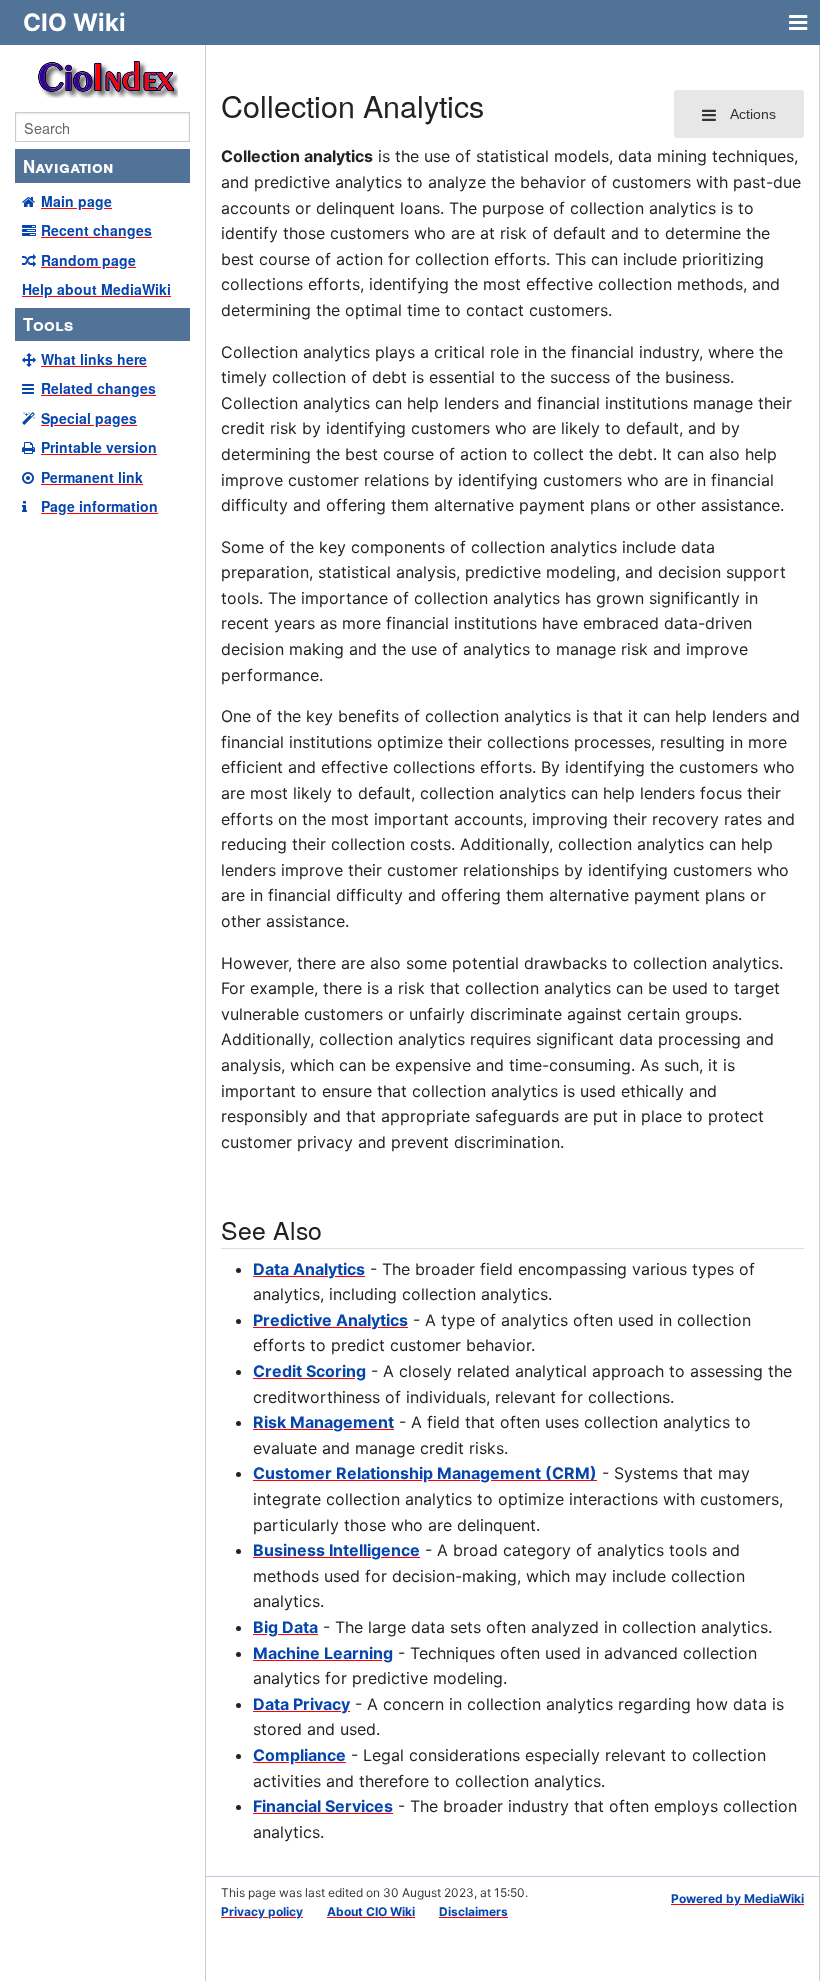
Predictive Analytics (330, 1320)
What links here (94, 359)
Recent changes (96, 230)
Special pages (89, 418)
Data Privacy (301, 1704)
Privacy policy (262, 1911)
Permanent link (92, 477)
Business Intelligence (336, 1550)
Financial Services (323, 1806)
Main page (76, 201)
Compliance (299, 1755)
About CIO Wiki (371, 1911)
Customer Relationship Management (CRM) (425, 1473)
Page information (99, 506)
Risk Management (323, 1422)
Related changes (98, 388)
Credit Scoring (309, 1371)
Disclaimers (473, 1911)
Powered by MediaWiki (737, 1898)
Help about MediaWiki (96, 289)
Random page (88, 260)
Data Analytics (309, 1269)
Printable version (99, 447)
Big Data (285, 1627)
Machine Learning (323, 1653)
